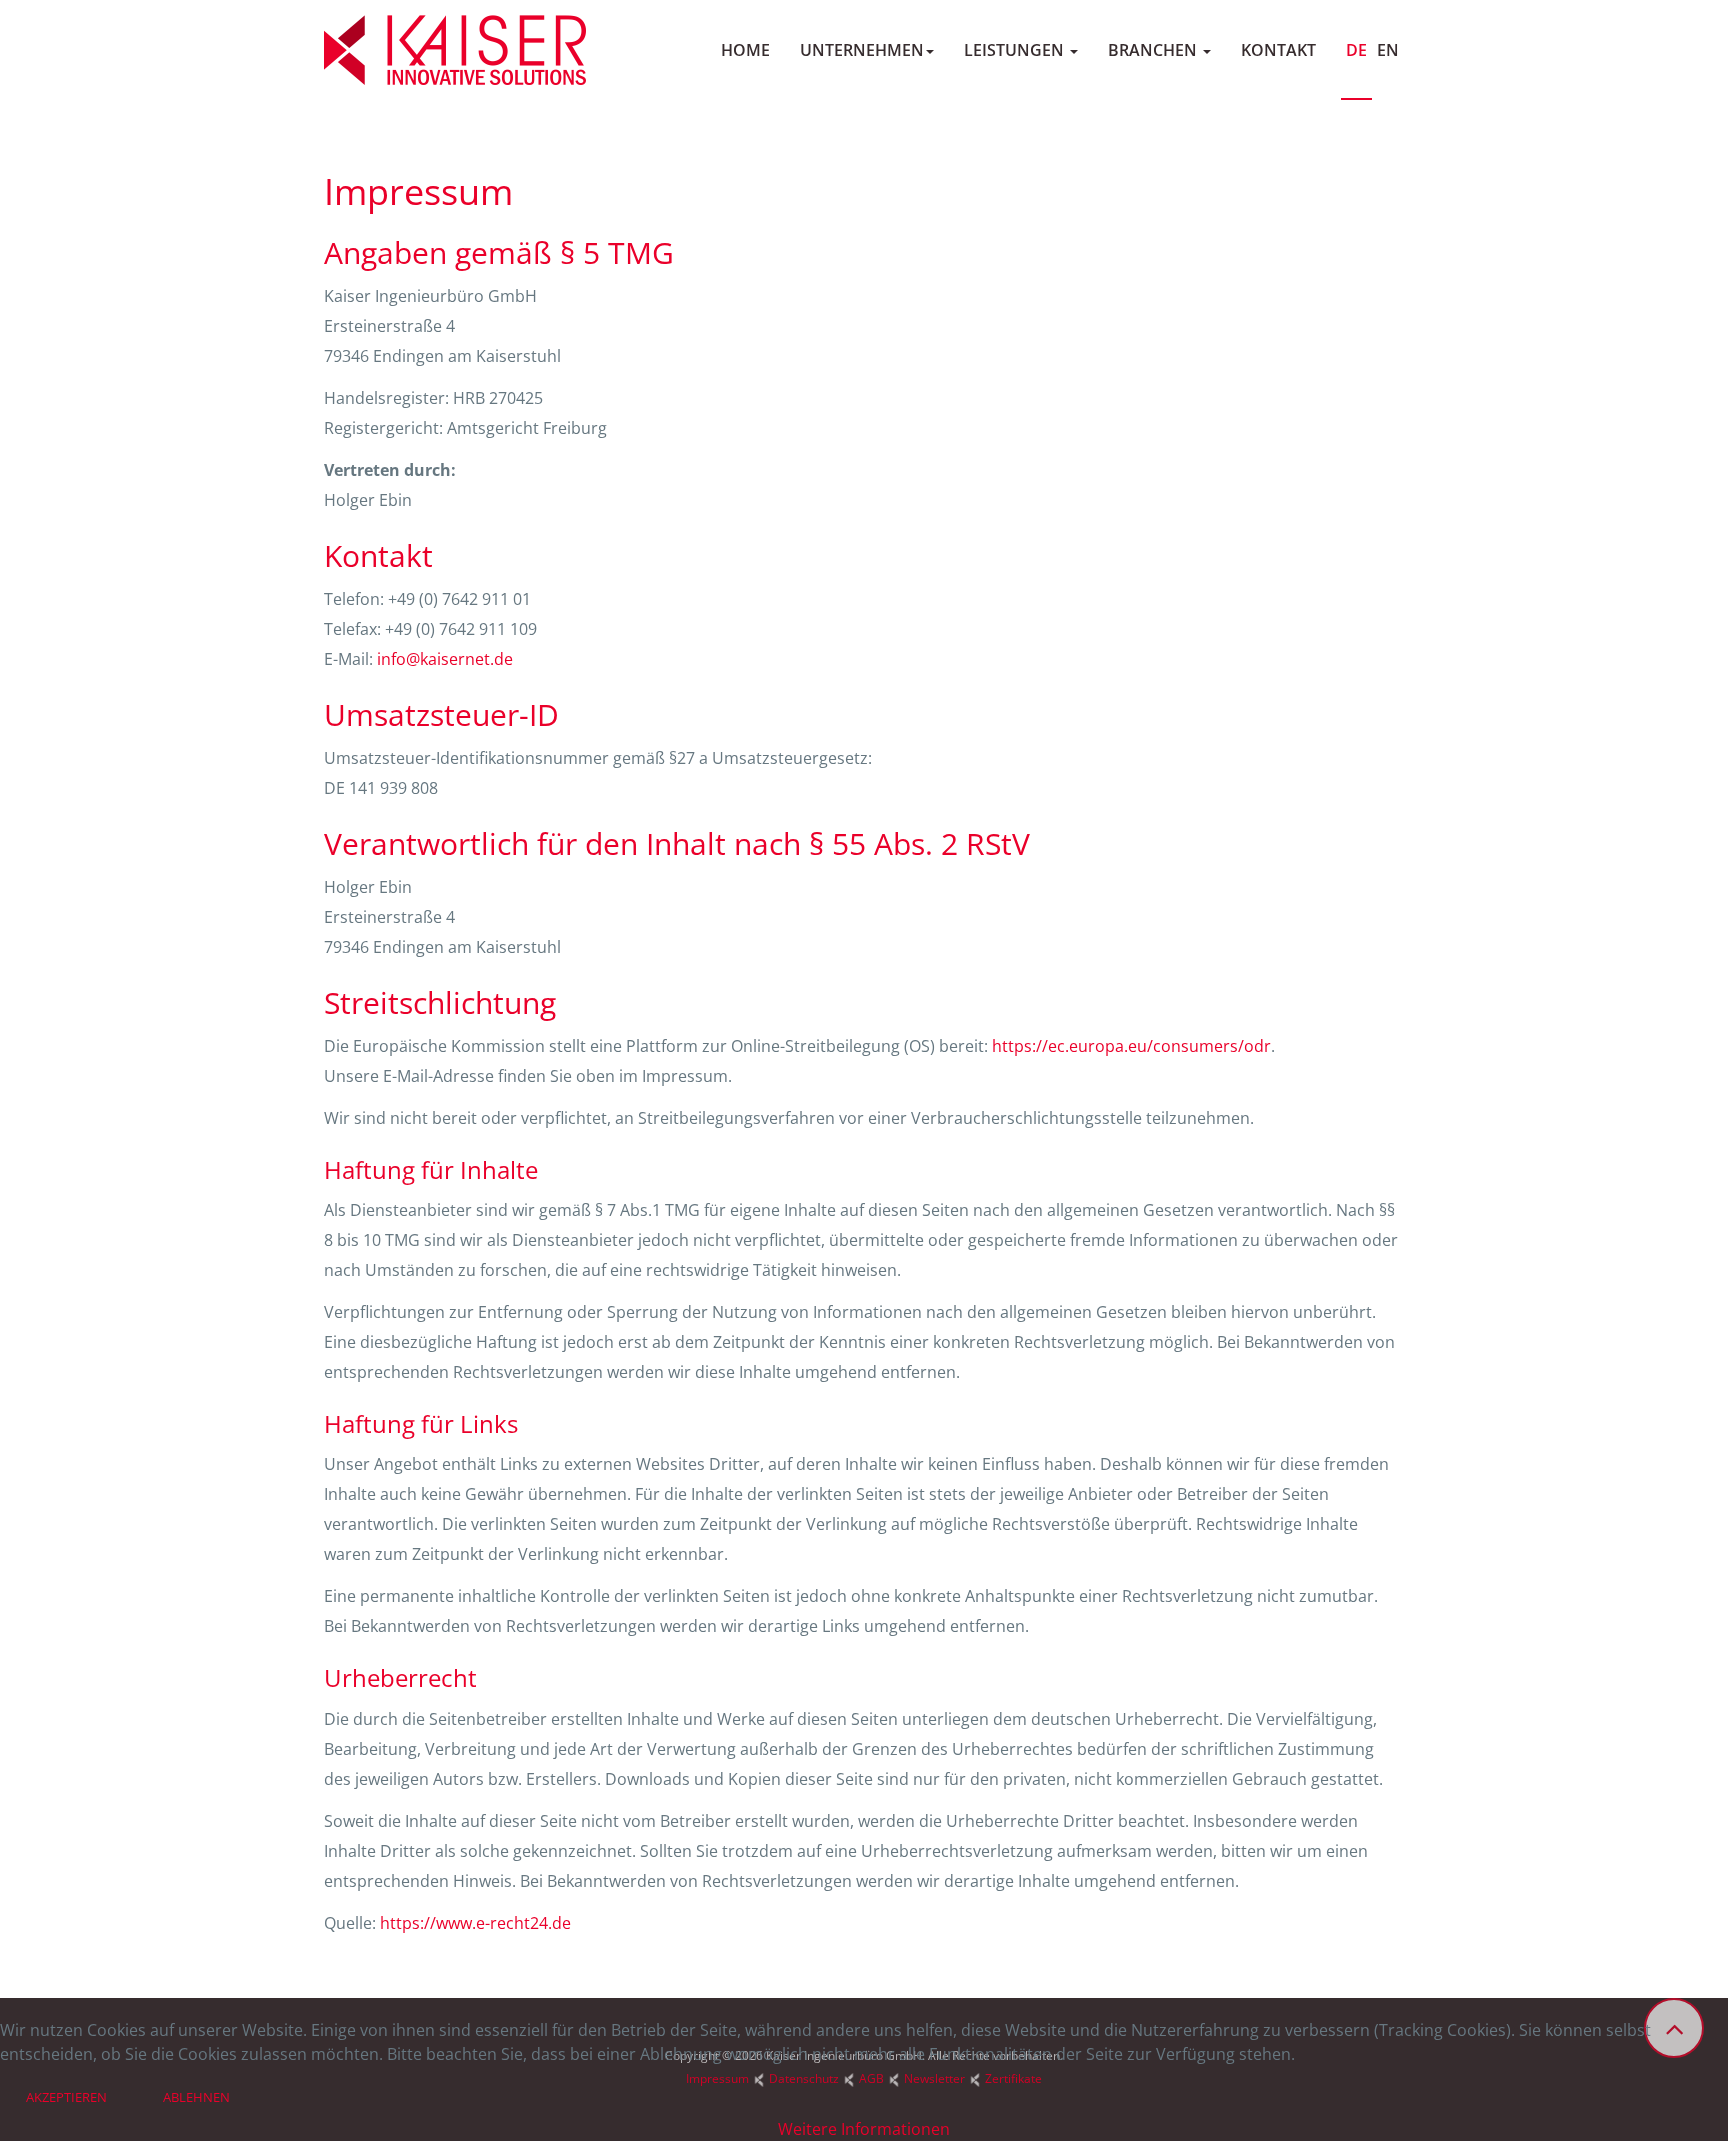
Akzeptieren (66, 2097)
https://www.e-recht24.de (475, 1923)
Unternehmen (862, 50)
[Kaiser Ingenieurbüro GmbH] (455, 50)
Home (745, 50)
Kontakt (1278, 50)
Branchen (1154, 50)
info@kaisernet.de (445, 659)
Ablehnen (196, 2097)
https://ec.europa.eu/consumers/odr (1131, 1046)
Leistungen (1016, 50)
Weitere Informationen (864, 2129)
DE (1356, 50)
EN (1388, 50)
